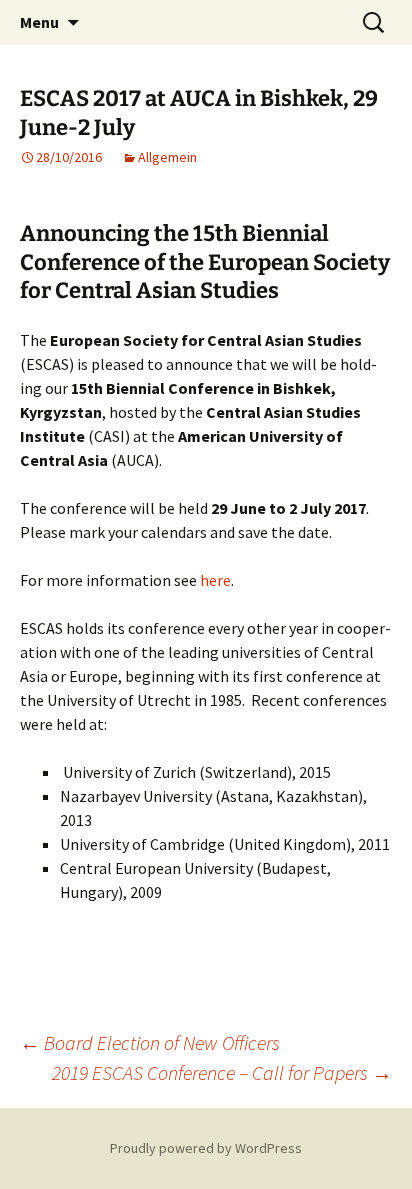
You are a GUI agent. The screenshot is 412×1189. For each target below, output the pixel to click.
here (215, 580)
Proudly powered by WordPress (206, 1148)
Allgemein (167, 157)
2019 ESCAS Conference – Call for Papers (222, 1072)
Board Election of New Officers (150, 1042)
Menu (39, 22)
